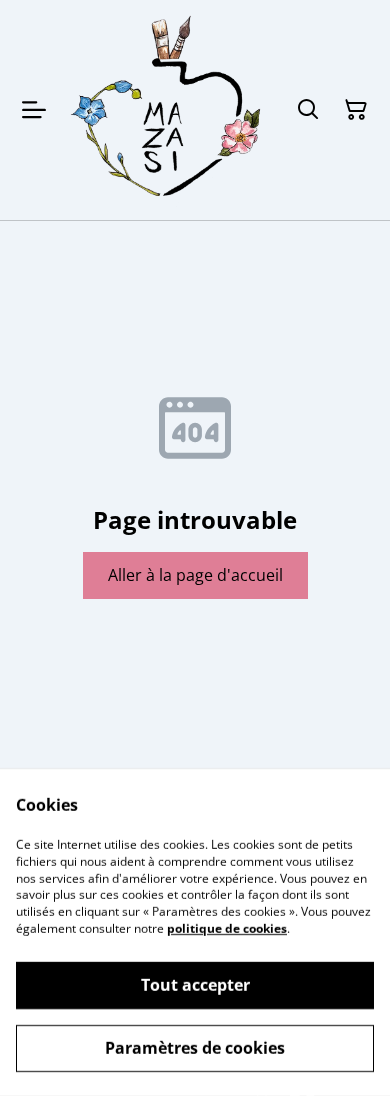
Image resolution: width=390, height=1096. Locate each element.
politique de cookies (227, 928)
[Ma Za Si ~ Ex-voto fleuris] (167, 110)
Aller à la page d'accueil (195, 575)
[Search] (308, 110)
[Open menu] (34, 110)
